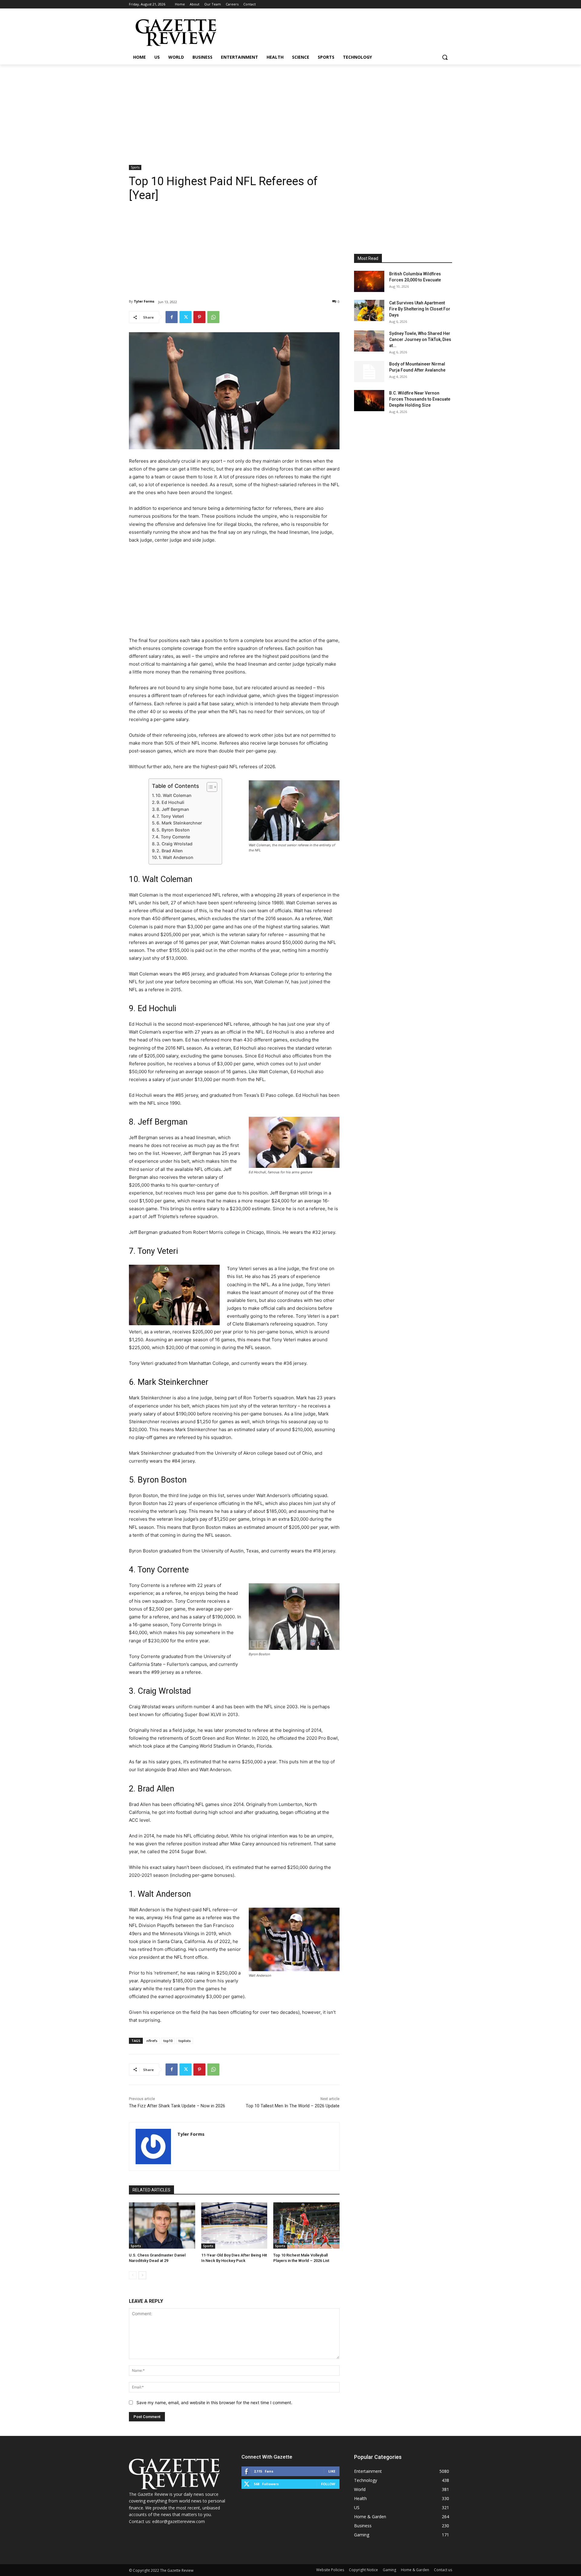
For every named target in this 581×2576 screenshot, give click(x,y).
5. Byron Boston (173, 830)
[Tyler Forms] (153, 2147)
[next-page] (142, 2275)
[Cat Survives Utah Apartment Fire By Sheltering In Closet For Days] (369, 310)
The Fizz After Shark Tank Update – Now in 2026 (177, 2106)
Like (332, 2471)
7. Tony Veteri (170, 816)
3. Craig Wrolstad (174, 844)
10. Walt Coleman (174, 795)
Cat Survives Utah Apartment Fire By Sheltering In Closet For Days (420, 309)
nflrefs (152, 2041)
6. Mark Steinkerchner (179, 823)
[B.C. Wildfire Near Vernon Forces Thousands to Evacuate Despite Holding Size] (369, 401)
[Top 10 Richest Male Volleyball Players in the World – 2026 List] (306, 2225)
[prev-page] (133, 2275)
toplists (185, 2041)
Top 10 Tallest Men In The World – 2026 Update (293, 2106)
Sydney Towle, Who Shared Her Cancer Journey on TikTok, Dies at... (420, 339)
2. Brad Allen (170, 851)
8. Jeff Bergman (173, 809)
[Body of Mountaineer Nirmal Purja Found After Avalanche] (369, 372)
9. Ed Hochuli (170, 802)
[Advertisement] (290, 110)
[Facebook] (172, 317)
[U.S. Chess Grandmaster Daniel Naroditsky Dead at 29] (162, 2225)
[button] (445, 57)
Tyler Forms (144, 301)
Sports (135, 167)
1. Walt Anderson (176, 857)
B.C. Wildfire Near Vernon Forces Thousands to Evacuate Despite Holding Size (420, 399)
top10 (168, 2041)
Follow (328, 2484)
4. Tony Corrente (173, 837)
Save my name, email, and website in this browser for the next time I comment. (214, 2402)
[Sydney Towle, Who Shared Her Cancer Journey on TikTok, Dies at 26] (369, 341)
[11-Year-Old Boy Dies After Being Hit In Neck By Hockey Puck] (234, 2225)
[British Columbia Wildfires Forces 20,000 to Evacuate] (369, 281)
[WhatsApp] (213, 317)
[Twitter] (185, 317)
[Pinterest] (199, 317)
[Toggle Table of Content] (209, 787)
